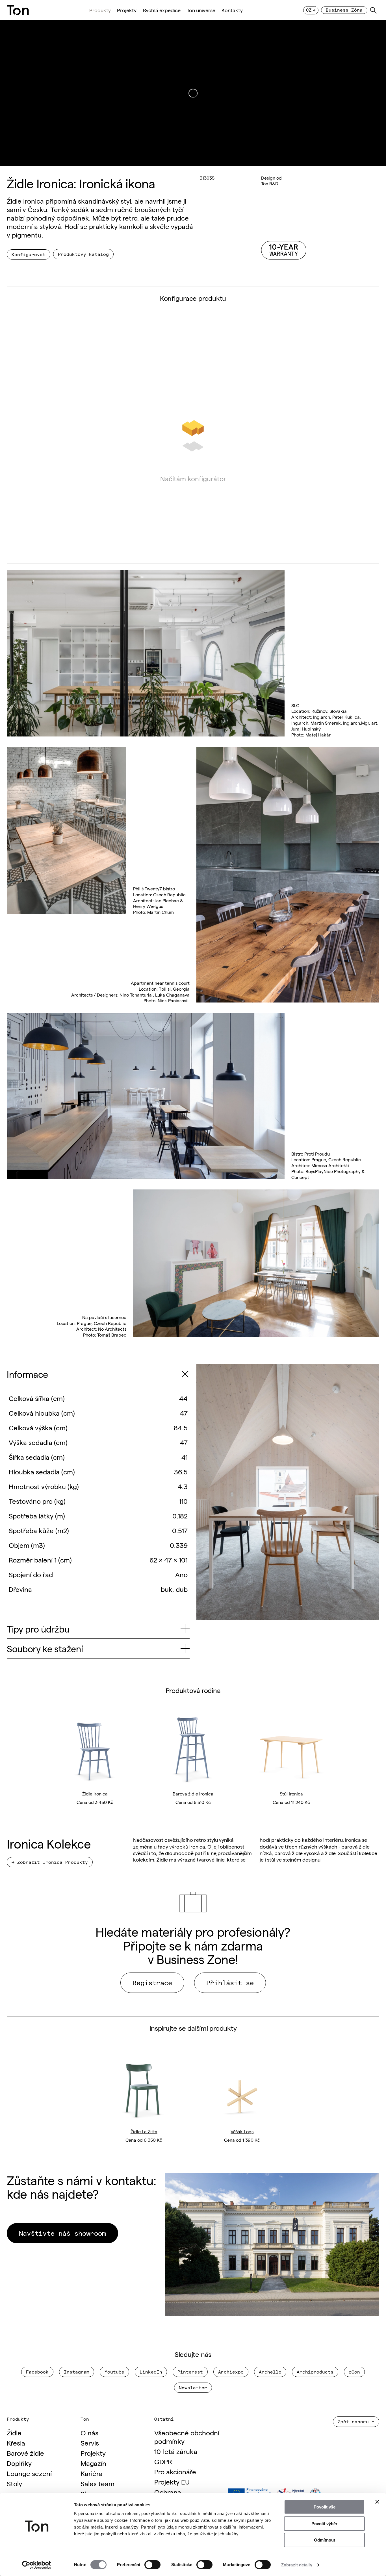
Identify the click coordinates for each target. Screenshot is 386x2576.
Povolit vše (325, 2507)
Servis (90, 2443)
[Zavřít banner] (377, 2502)
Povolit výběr (324, 2524)
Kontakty (232, 10)
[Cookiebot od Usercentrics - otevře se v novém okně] (37, 2565)
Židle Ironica (95, 1793)
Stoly (14, 2483)
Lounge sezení (29, 2473)
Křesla (16, 2443)
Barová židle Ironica (193, 1793)
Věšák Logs (242, 2131)
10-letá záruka (176, 2451)
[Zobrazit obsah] (185, 1374)
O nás (89, 2432)
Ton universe (201, 10)
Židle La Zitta (144, 2131)
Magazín (93, 2463)
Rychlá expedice (162, 10)
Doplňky (19, 2463)
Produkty (100, 10)
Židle (14, 2432)
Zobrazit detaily (297, 2565)
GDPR (163, 2461)
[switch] (152, 2565)
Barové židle (25, 2453)
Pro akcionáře (175, 2471)
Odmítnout (325, 2540)
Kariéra (92, 2473)
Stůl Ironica (291, 1793)
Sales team (97, 2483)
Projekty (127, 10)
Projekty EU (172, 2482)
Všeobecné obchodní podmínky (187, 2437)
